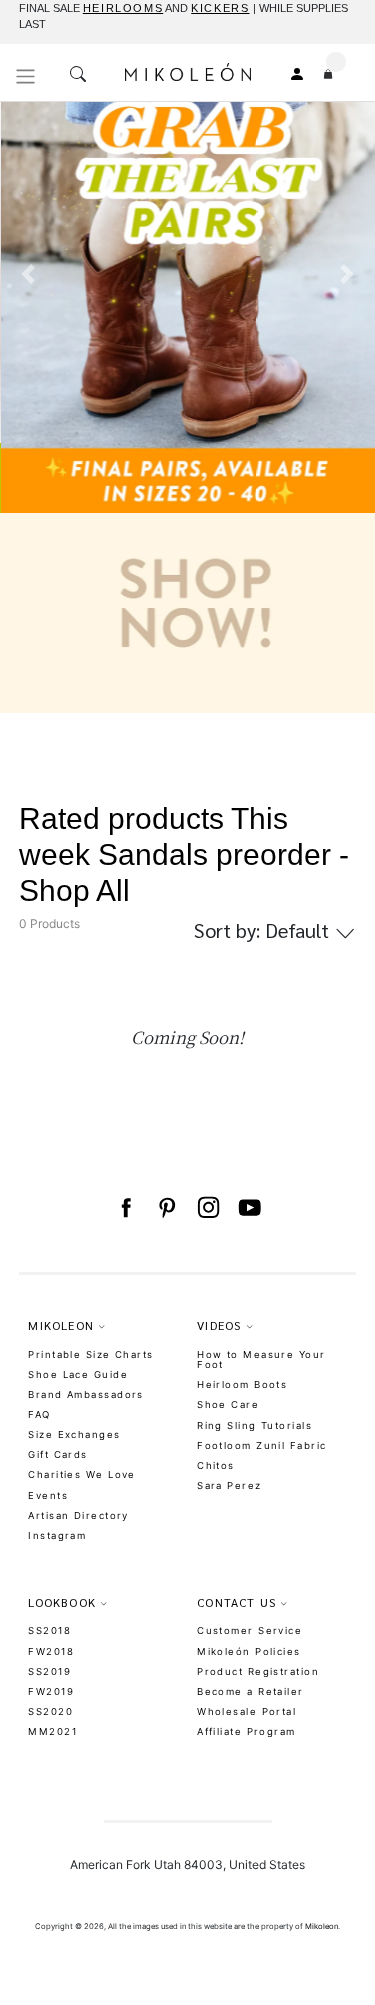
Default (264, 930)
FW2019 (51, 1691)
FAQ (39, 1414)
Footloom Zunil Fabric (261, 1445)
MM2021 (52, 1731)
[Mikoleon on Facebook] (125, 1208)
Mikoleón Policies (248, 1651)
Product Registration (258, 1671)
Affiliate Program (246, 1731)
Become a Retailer (250, 1691)
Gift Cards (57, 1454)
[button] (28, 398)
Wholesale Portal (246, 1711)
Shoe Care (228, 1404)
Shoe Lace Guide (78, 1374)
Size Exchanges (74, 1434)
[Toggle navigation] (26, 76)
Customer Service (249, 1630)
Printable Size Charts (90, 1354)
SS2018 (49, 1630)
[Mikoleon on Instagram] (208, 1208)
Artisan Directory (78, 1515)
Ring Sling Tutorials (254, 1425)
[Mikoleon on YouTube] (249, 1208)
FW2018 (51, 1651)
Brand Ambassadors (85, 1394)
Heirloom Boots (242, 1384)
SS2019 (49, 1671)
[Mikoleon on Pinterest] (166, 1208)
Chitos (216, 1465)
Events (48, 1495)
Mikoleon (321, 1926)
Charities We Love (81, 1474)
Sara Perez (229, 1485)
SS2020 (50, 1711)
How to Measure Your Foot (261, 1360)
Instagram (57, 1535)
